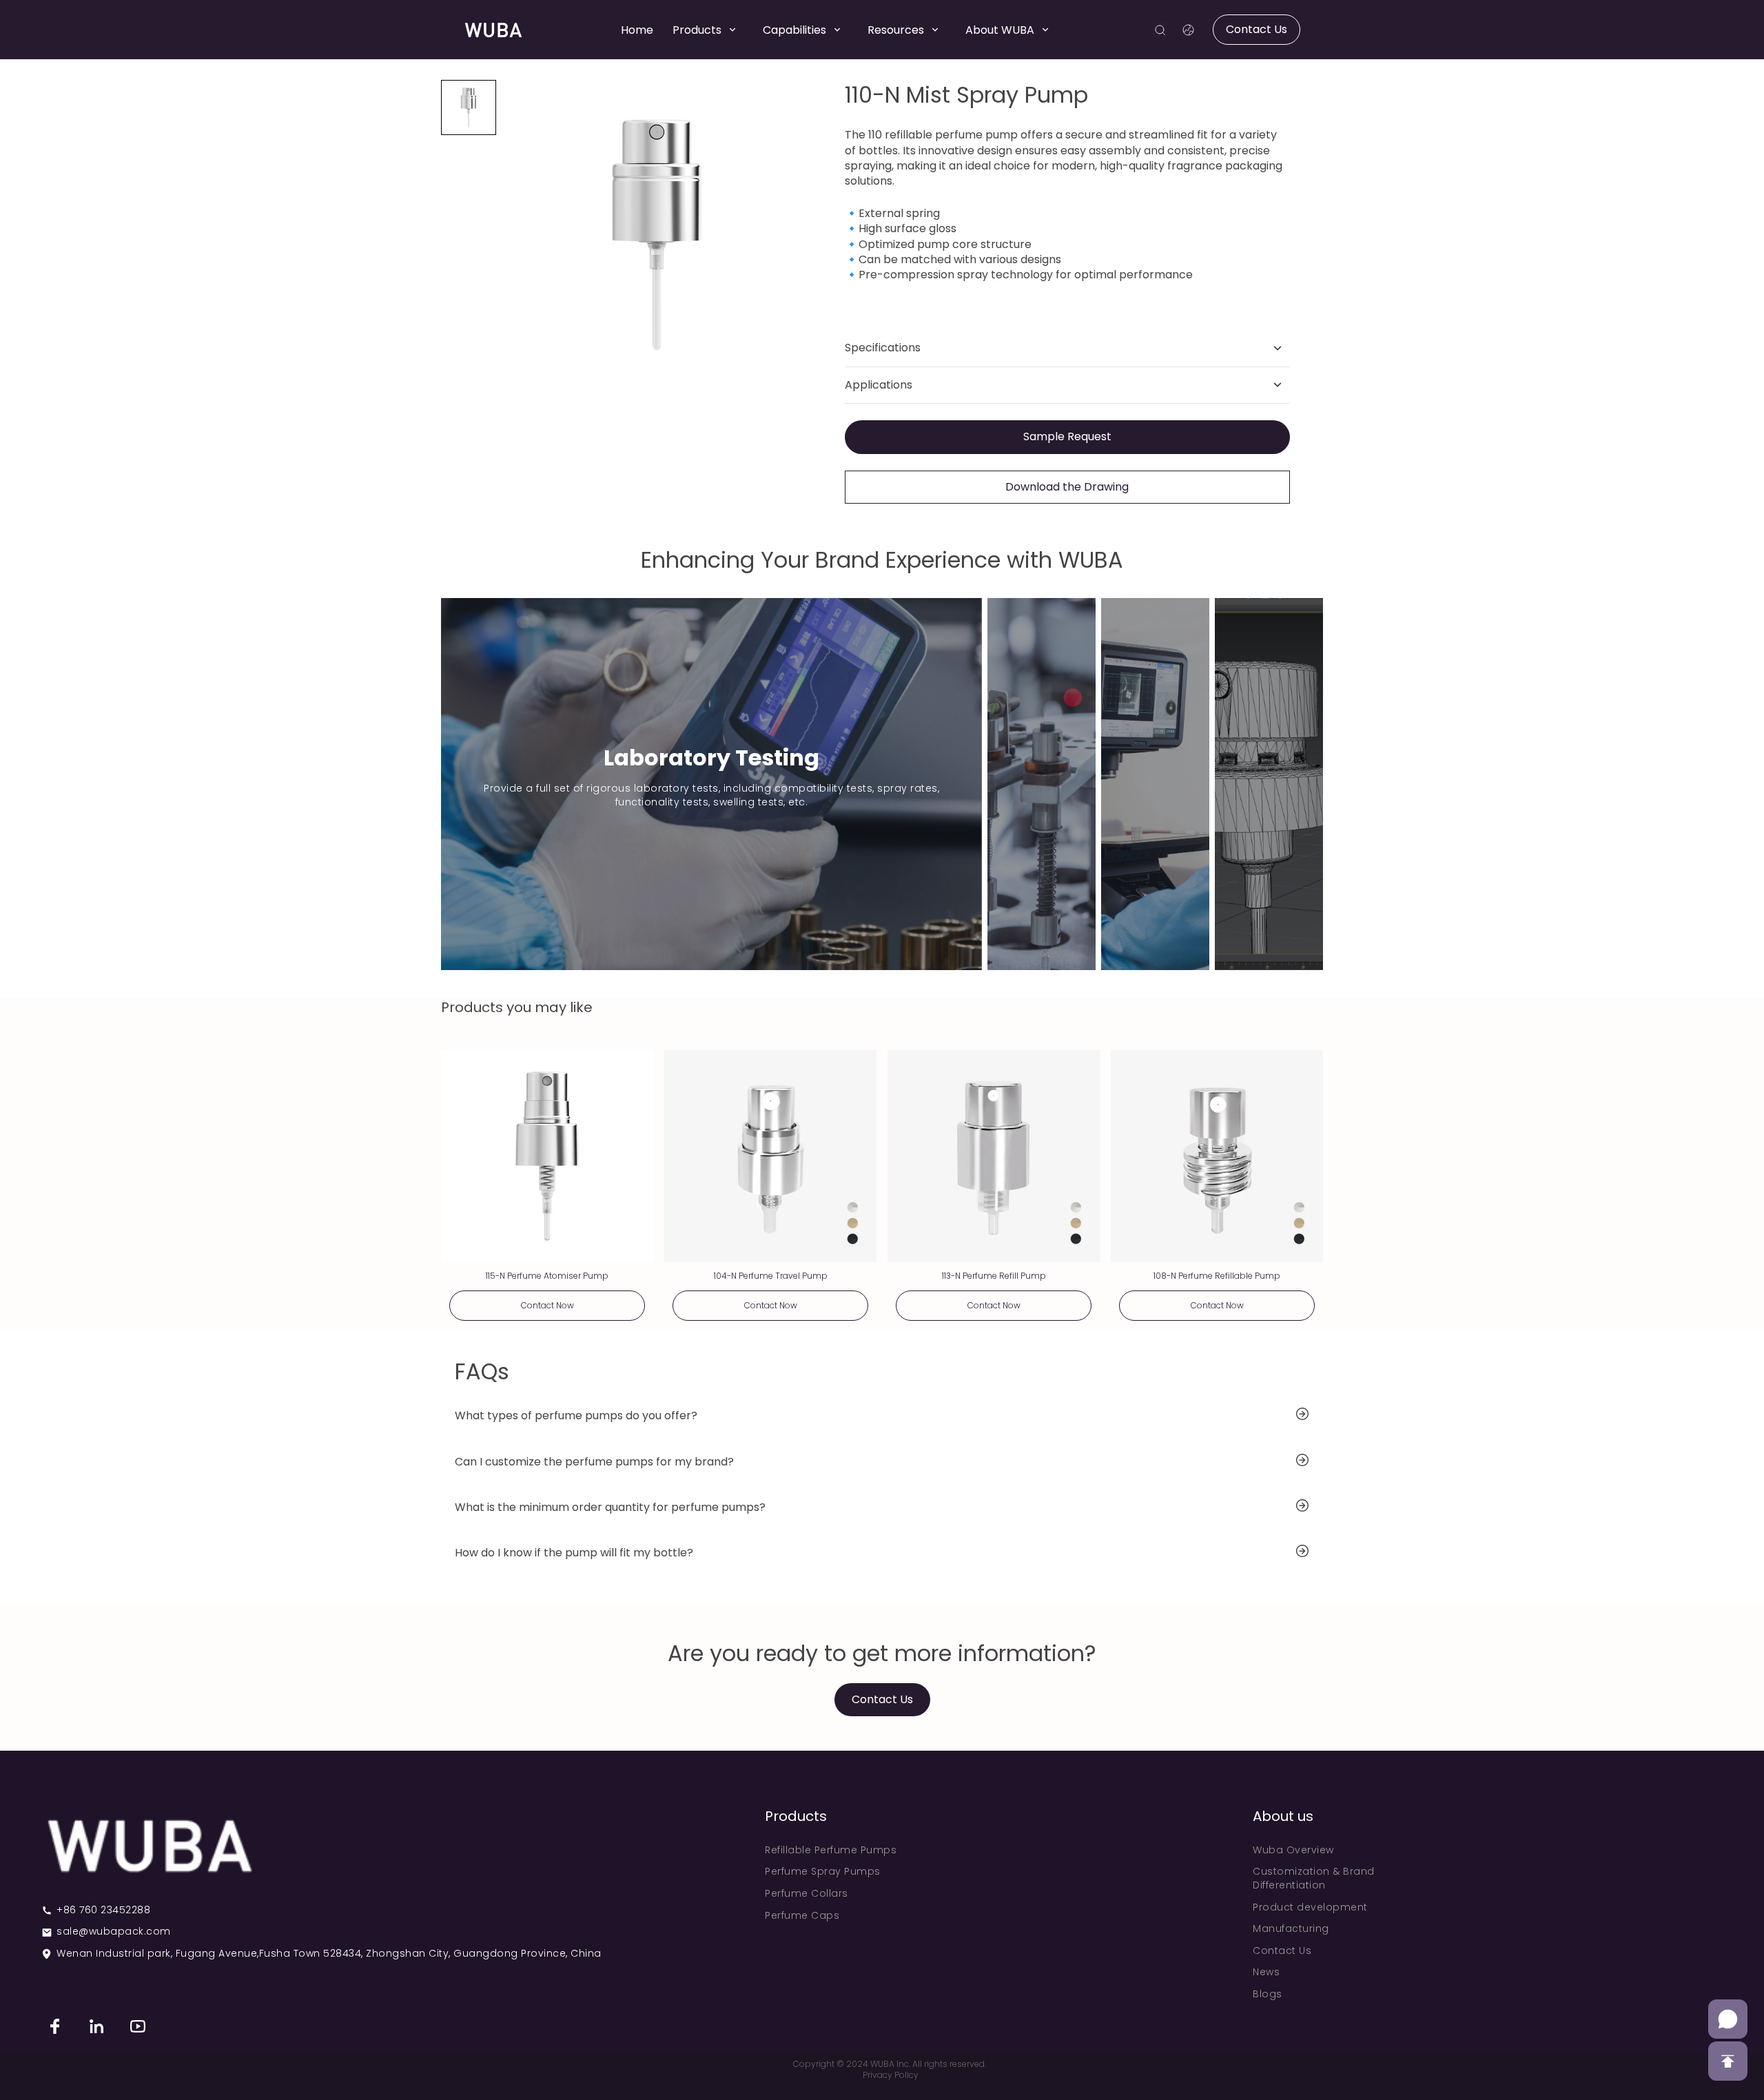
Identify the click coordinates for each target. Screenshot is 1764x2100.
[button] (469, 107)
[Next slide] (792, 235)
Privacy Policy (891, 2075)
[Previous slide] (521, 235)
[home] (493, 30)
